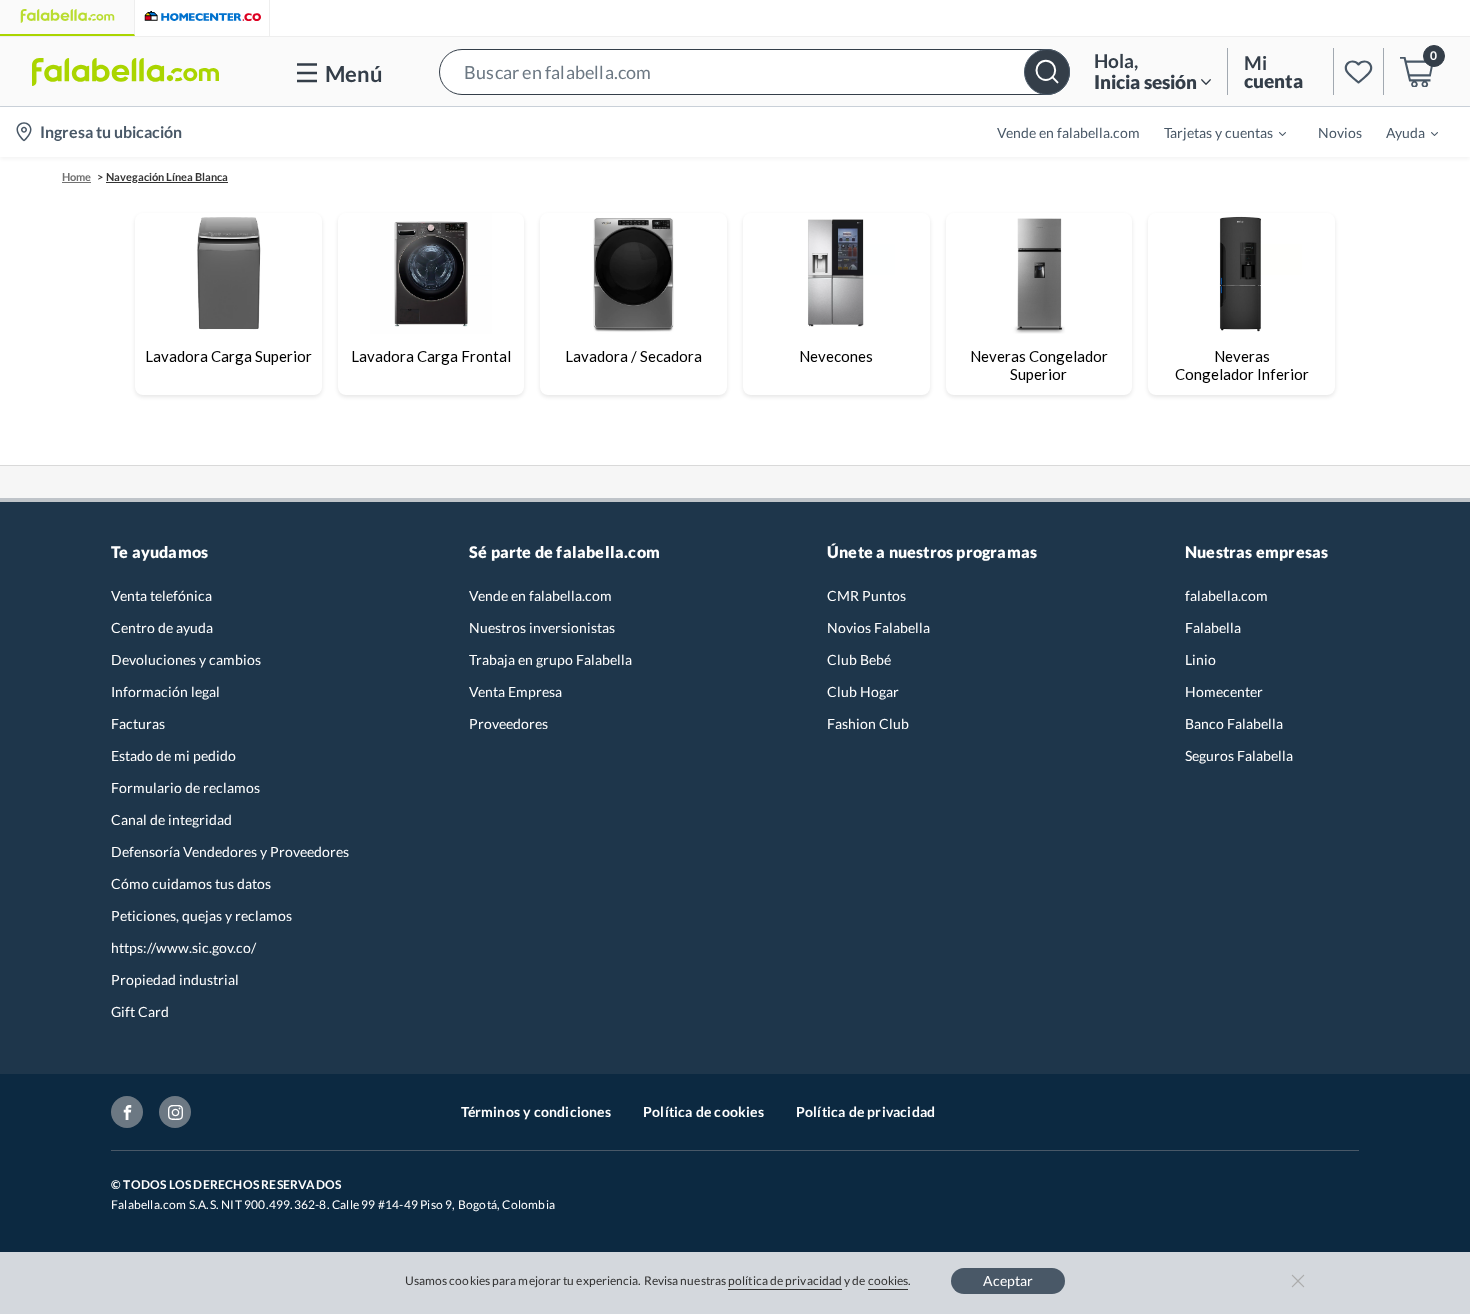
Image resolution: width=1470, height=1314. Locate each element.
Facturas (138, 723)
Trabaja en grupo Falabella (550, 659)
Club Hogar (863, 691)
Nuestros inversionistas (542, 627)
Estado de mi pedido (173, 755)
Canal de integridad (171, 819)
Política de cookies (703, 1111)
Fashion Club (868, 723)
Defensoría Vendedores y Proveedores (230, 851)
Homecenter (1224, 691)
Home (76, 176)
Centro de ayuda (162, 627)
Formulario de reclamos (185, 787)
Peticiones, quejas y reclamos (201, 915)
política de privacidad (785, 1280)
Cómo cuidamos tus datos (191, 883)
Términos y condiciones (536, 1111)
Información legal (165, 691)
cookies (888, 1280)
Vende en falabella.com (540, 595)
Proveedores (508, 723)
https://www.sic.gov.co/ (183, 947)
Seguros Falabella (1239, 755)
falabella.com (1226, 595)
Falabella (1213, 627)
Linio (1200, 659)
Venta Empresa (515, 691)
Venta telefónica (161, 595)
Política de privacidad (865, 1111)
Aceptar (1008, 1280)
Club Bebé (859, 659)
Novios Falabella (878, 627)
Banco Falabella (1234, 723)
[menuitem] (1213, 132)
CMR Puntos (866, 595)
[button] (754, 71)
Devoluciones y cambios (186, 659)
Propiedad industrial (175, 979)
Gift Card (140, 1011)
